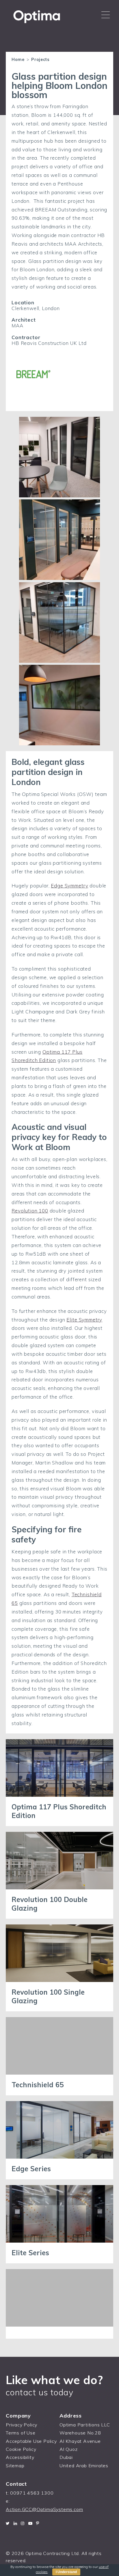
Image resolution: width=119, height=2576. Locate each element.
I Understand (66, 2572)
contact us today (40, 2392)
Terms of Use (21, 2433)
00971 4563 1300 (32, 2493)
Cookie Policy (21, 2449)
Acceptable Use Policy (31, 2441)
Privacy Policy (22, 2425)
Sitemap (15, 2466)
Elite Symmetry (84, 1320)
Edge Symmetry (69, 886)
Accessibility (20, 2457)
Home (18, 60)
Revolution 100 (30, 1211)
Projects (40, 60)
